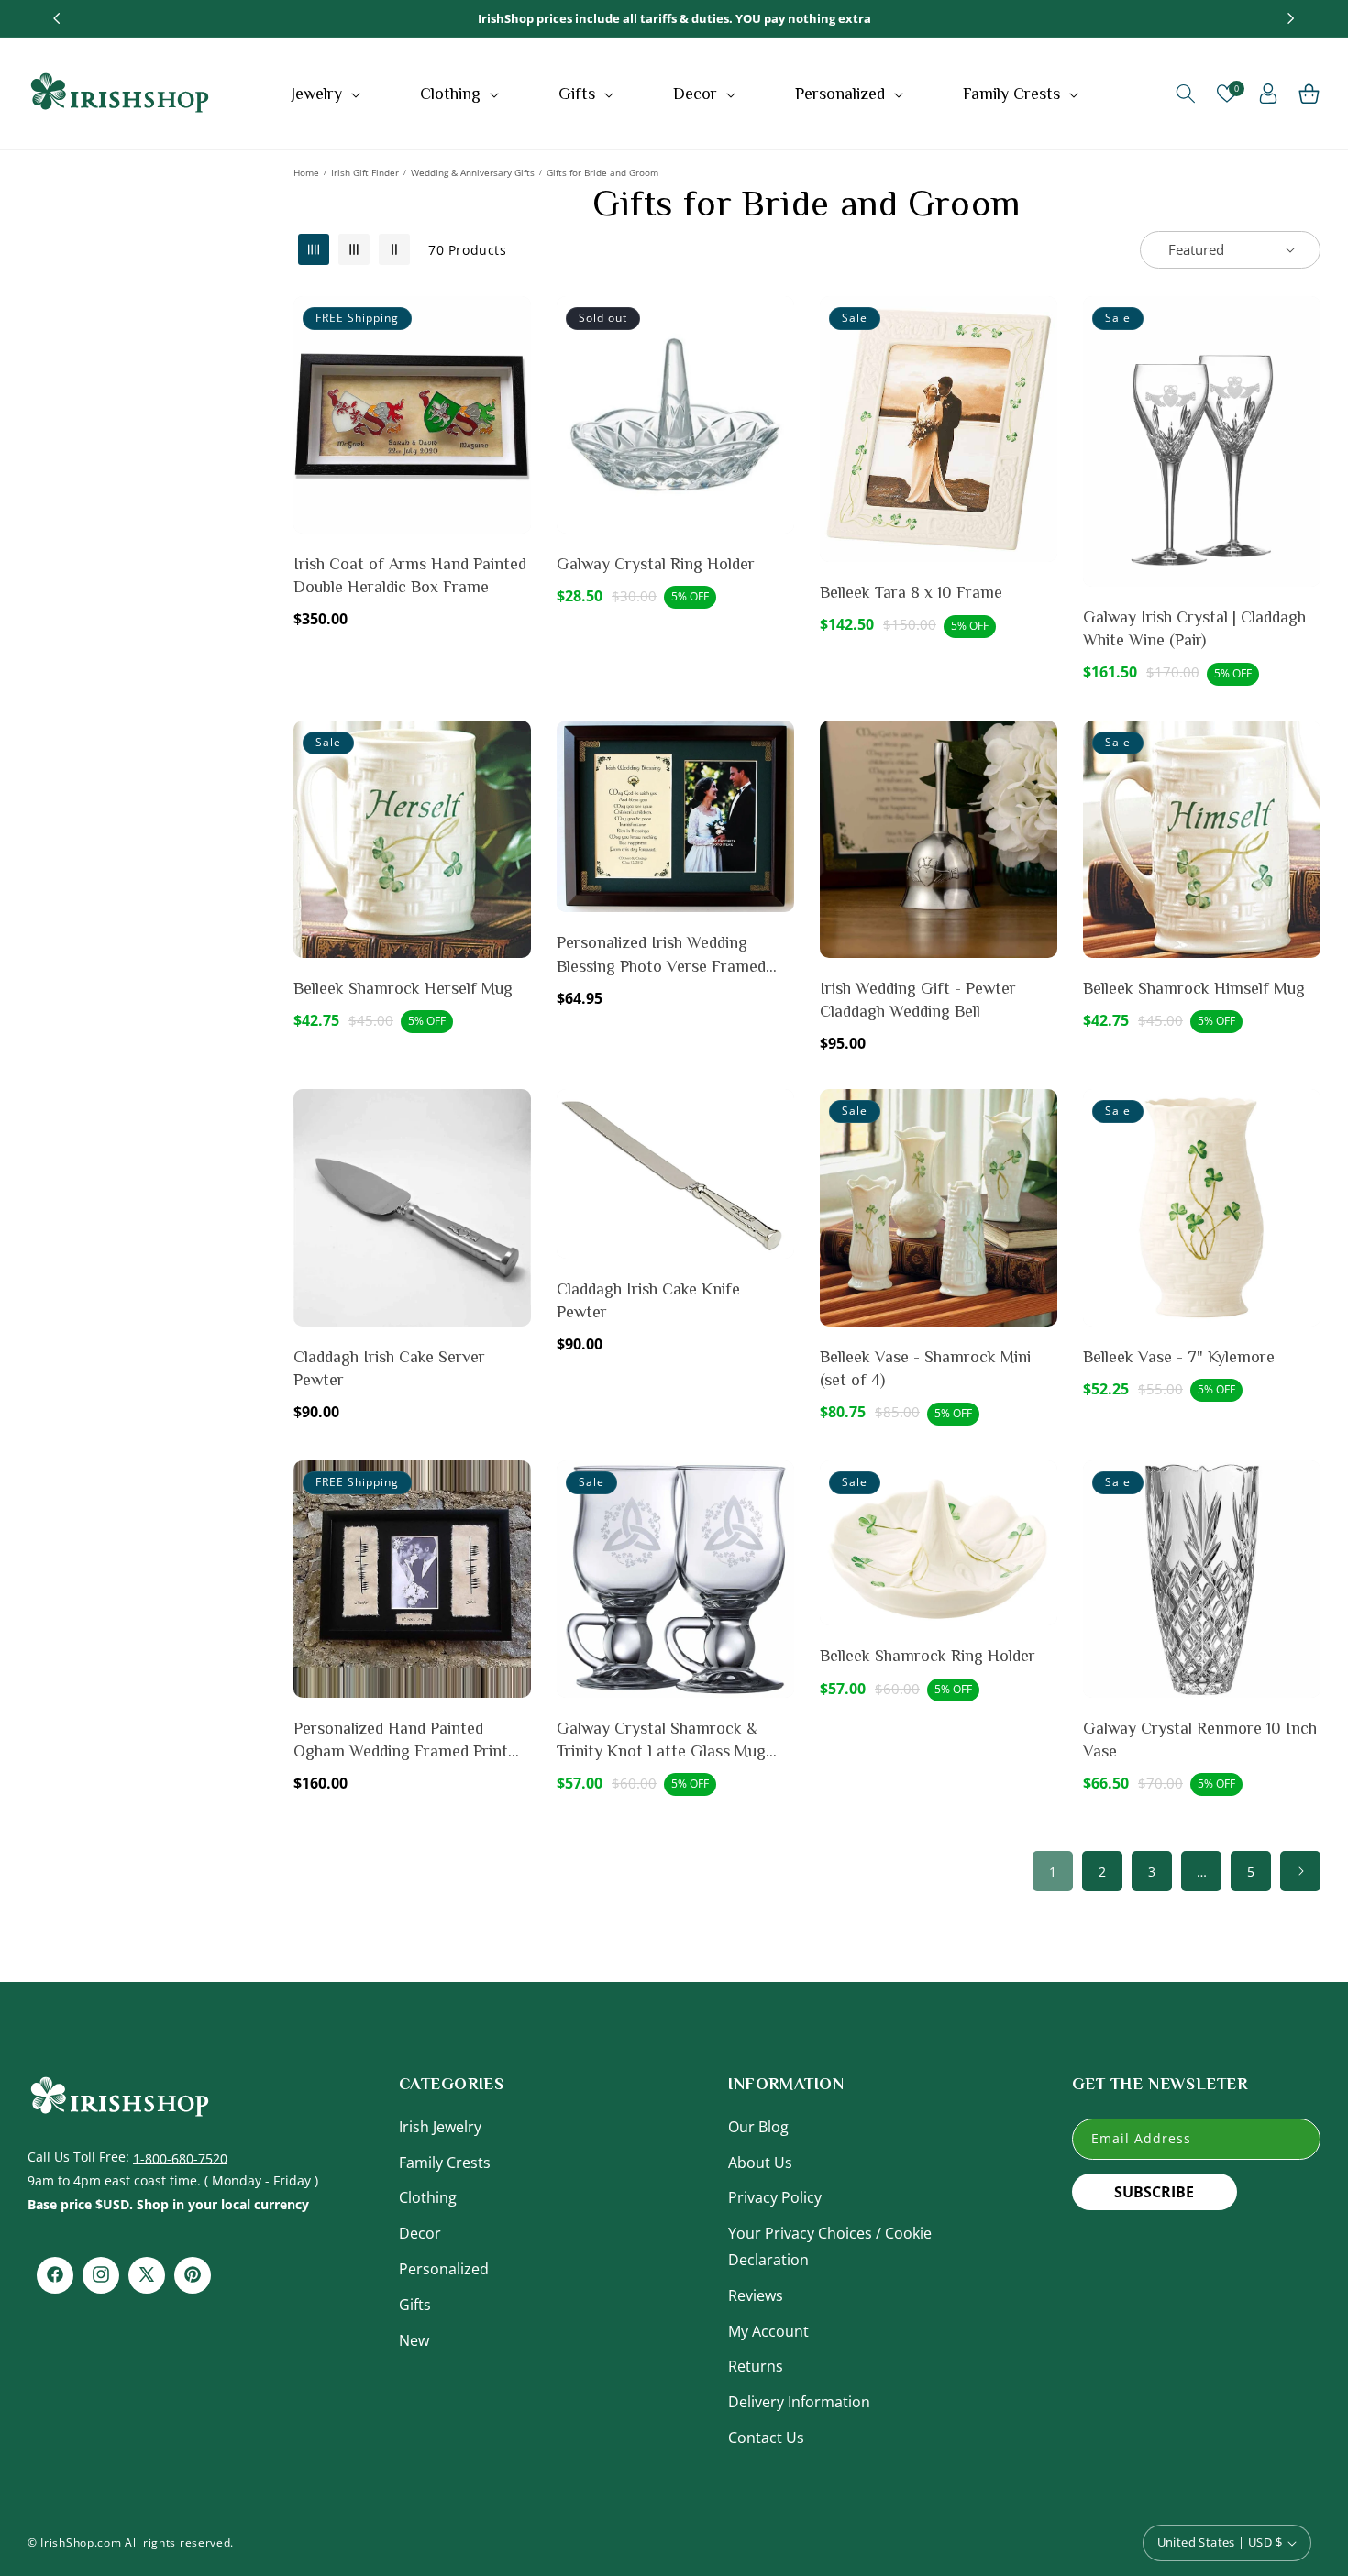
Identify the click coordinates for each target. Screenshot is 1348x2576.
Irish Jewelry (440, 2126)
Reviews (756, 2295)
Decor (420, 2232)
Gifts (415, 2304)
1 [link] (1053, 1871)
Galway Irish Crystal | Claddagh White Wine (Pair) (1194, 628)
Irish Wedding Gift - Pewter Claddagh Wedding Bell (918, 1000)
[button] (328, 94)
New (414, 2339)
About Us (760, 2162)
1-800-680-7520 (180, 2157)
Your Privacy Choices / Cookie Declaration (830, 2246)
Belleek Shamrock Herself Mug (403, 988)
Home (306, 172)
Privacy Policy (775, 2197)
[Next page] (1300, 1871)
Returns (756, 2366)
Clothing (428, 2197)
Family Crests (445, 2162)
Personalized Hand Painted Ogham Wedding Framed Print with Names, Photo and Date (401, 1741)
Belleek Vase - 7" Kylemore (1179, 1357)
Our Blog (758, 2126)
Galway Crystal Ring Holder (656, 564)
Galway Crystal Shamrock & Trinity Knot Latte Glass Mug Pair (661, 1741)
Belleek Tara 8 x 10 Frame (911, 592)
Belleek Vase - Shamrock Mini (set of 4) (925, 1368)
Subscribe (1154, 2191)
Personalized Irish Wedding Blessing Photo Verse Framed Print (661, 955)
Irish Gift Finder (365, 172)
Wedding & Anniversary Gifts (473, 172)
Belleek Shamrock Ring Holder (928, 1656)
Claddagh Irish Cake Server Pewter (389, 1368)
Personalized (444, 2268)
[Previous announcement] (57, 18)
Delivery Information (799, 2401)
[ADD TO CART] (514, 367)
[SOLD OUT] (777, 367)
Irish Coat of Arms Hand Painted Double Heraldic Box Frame (410, 575)
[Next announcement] (1291, 18)
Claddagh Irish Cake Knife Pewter (648, 1300)
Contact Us (766, 2437)
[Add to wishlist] (514, 323)
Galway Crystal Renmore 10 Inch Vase (1200, 1739)
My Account (768, 2330)
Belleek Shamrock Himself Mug (1194, 988)
